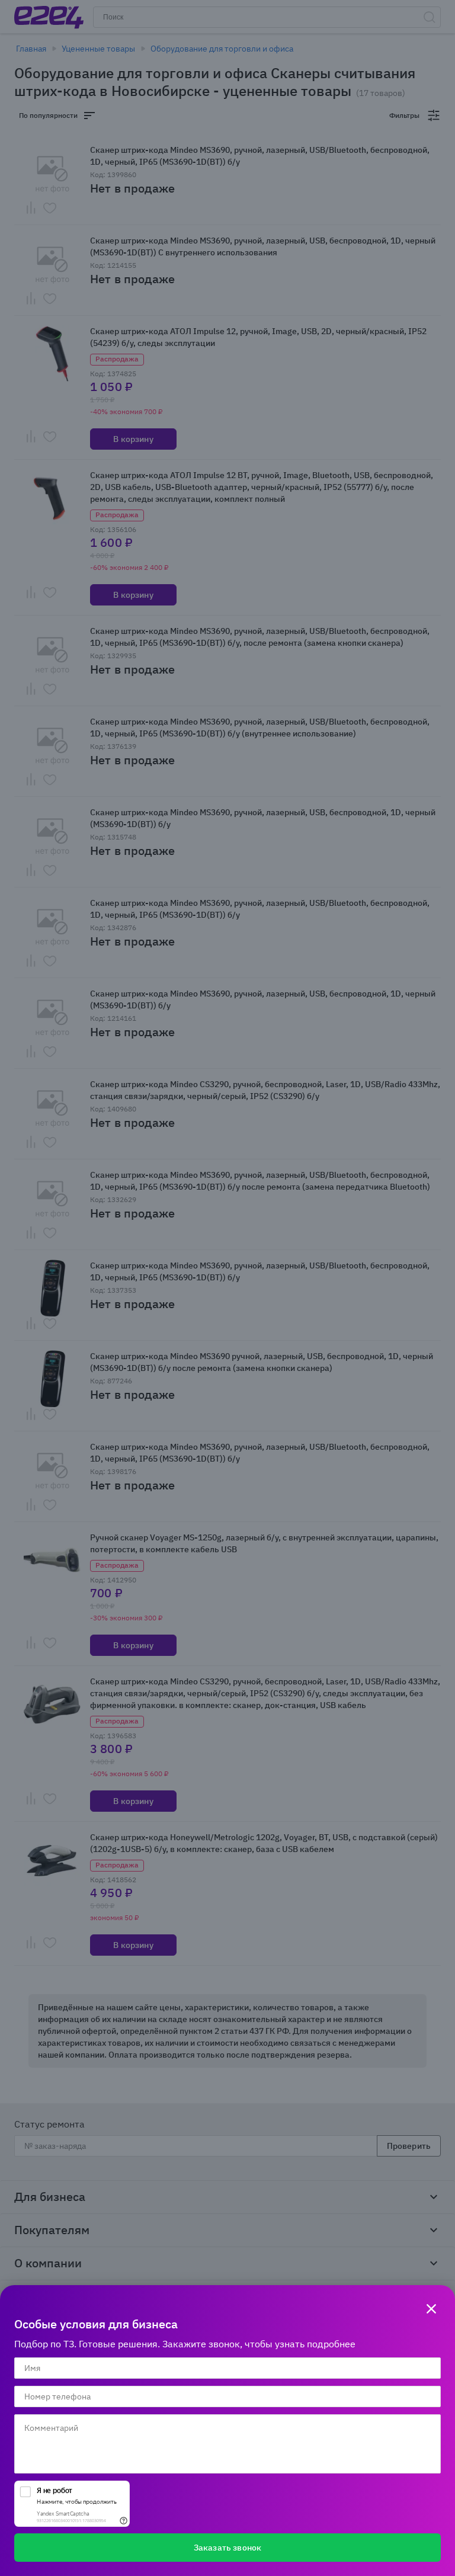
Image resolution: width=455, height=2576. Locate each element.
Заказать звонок (227, 2548)
